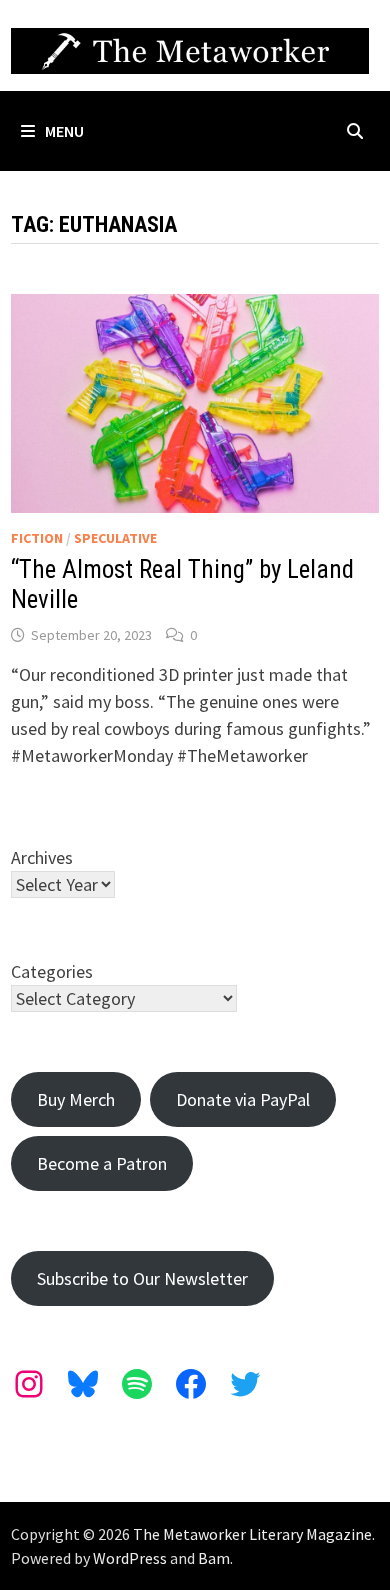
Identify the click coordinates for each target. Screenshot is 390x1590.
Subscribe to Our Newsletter (142, 1278)
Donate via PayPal (243, 1099)
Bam (214, 1558)
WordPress (130, 1558)
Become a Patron (102, 1163)
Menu (64, 131)
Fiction (37, 538)
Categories (52, 971)
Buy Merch (76, 1099)
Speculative (115, 538)
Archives (42, 857)
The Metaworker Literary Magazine (252, 1534)
